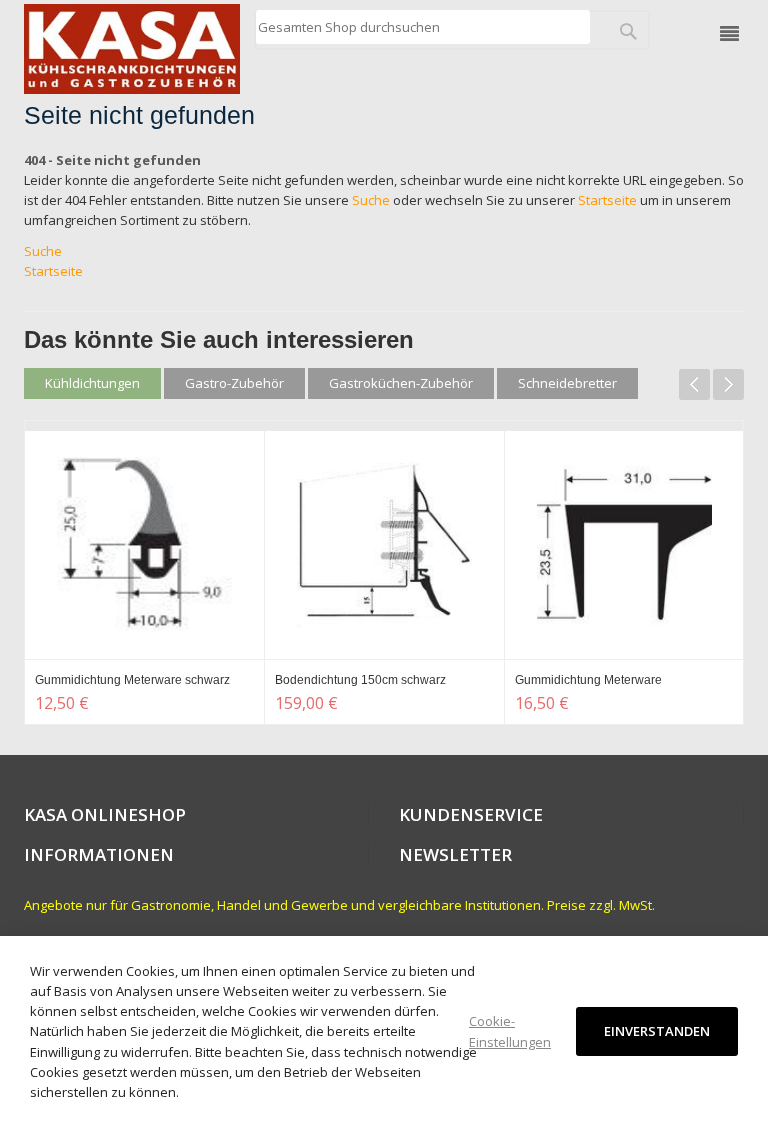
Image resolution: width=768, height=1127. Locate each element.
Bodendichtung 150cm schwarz (360, 680)
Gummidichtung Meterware (588, 680)
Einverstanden (657, 1031)
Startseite (607, 200)
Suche (371, 200)
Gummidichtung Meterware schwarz (132, 680)
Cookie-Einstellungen (510, 1031)
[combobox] (422, 27)
